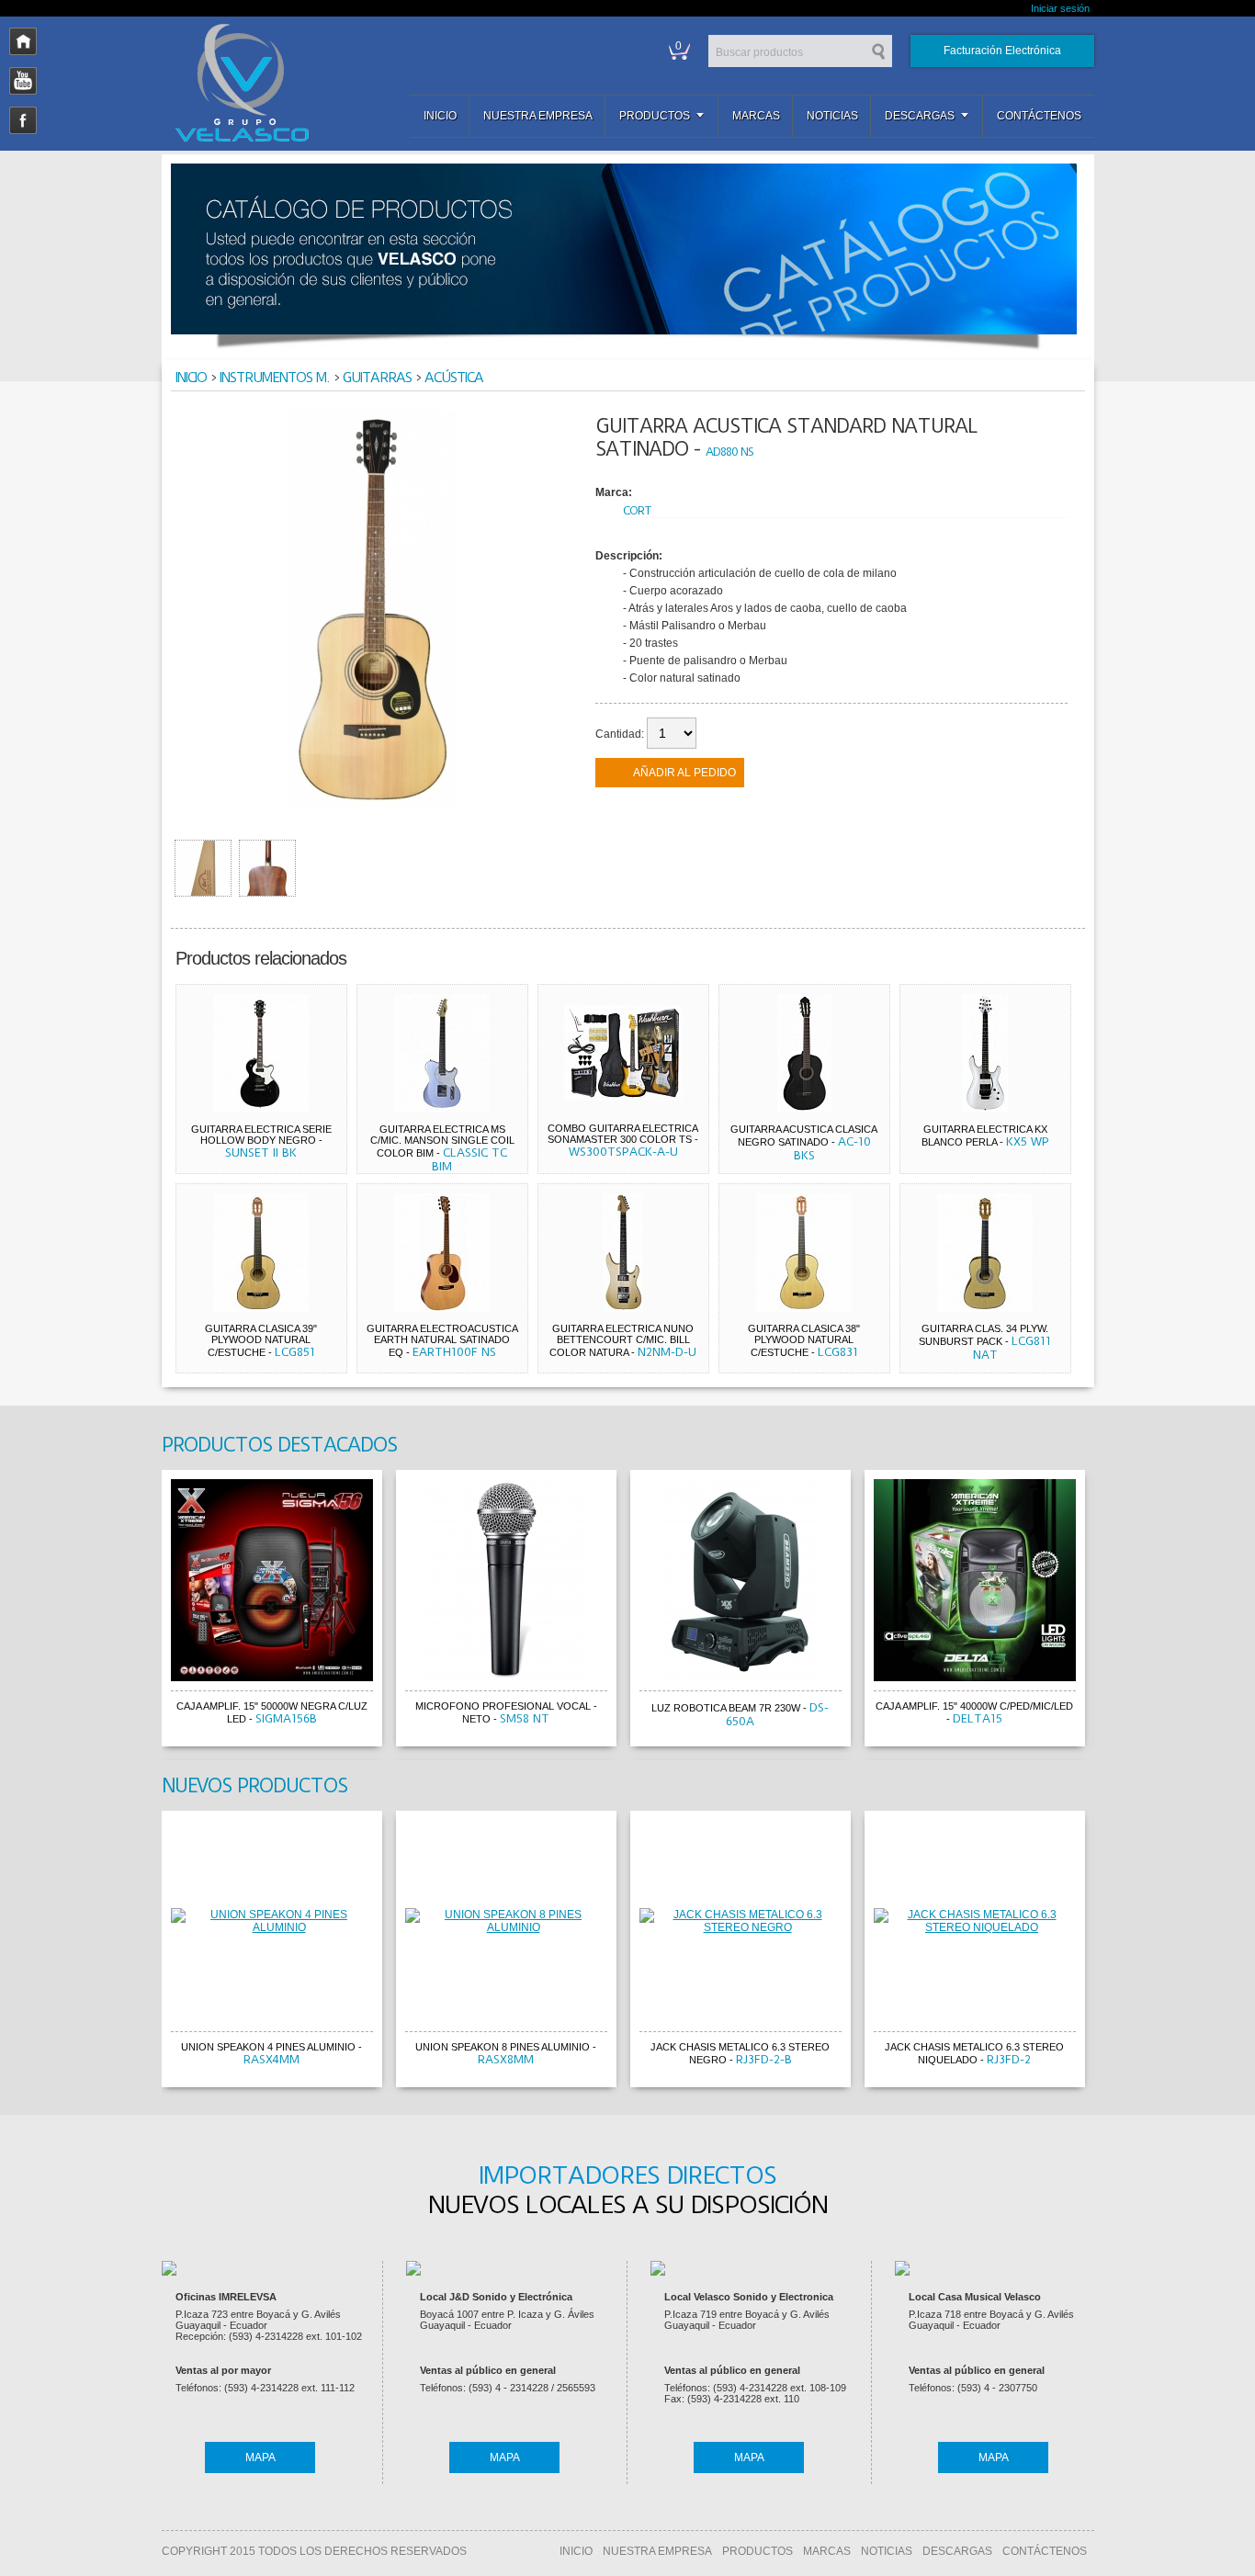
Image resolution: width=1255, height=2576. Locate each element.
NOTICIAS (887, 2551)
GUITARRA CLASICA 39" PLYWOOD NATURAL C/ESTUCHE (261, 1340)
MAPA (260, 2457)
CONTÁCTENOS (1045, 2551)
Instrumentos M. (275, 378)
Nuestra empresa (538, 116)
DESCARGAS (957, 2551)
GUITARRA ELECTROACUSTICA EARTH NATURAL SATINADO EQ (442, 1340)
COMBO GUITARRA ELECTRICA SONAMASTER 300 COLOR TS (623, 1134)
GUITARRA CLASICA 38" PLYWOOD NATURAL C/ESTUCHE (804, 1340)
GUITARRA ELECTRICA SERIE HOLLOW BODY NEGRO (261, 1135)
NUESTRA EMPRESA (657, 2551)
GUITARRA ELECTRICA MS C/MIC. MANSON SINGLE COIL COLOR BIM (442, 1141)
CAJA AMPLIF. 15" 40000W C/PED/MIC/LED (974, 1706)
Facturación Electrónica (1002, 51)
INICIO (576, 2551)
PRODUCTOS (758, 2551)
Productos (655, 116)
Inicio (440, 116)
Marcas (756, 116)
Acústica (454, 378)
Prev (144, 1611)
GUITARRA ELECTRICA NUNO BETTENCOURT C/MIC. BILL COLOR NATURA (622, 1340)
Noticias (832, 116)
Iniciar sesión (1060, 8)
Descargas (920, 116)
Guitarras (377, 378)
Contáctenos (1039, 116)
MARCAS (827, 2551)
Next (1112, 1611)
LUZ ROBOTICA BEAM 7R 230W (726, 1708)
